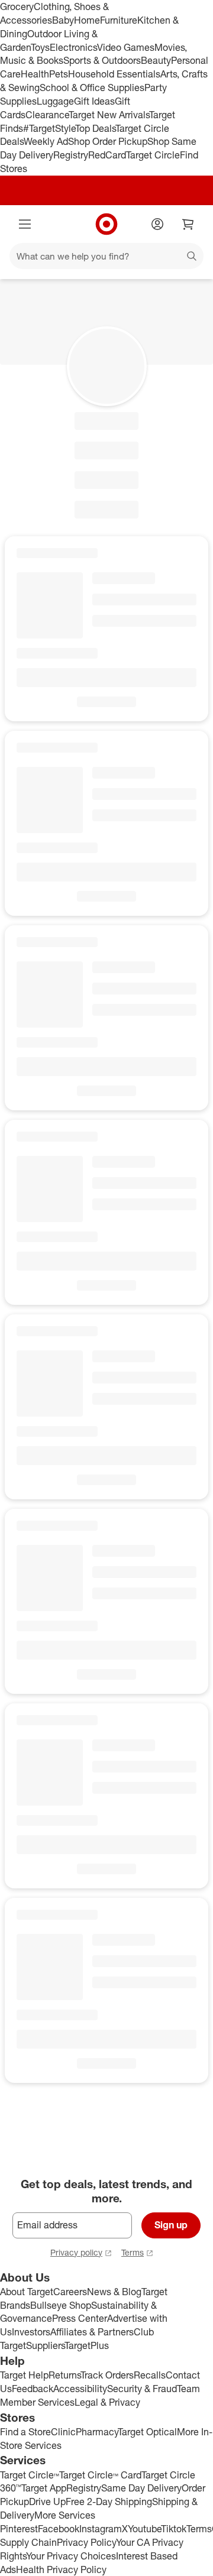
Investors (31, 2332)
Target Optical (147, 2432)
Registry (71, 155)
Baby (63, 20)
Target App (44, 2488)
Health (35, 74)
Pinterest (19, 2529)
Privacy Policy (86, 2542)
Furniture (119, 20)
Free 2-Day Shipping (109, 2502)
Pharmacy (97, 2432)
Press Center (80, 2318)
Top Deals (95, 128)
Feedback (33, 2389)
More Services (65, 2515)
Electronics (73, 47)
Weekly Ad (46, 141)
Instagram (101, 2529)
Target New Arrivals (109, 115)
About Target (27, 2292)
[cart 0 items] (188, 224)
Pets (59, 74)
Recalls (150, 2375)
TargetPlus (87, 2345)
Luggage (55, 101)
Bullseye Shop (61, 2305)
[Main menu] (25, 224)
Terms (133, 2252)
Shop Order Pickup (108, 141)
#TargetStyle (49, 128)
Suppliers (45, 2345)
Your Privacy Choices (71, 2556)
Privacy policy (76, 2252)
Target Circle (153, 155)
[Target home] (106, 224)
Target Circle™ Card (100, 2475)
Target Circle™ (30, 2475)
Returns (64, 2375)
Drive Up (47, 2502)
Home (87, 20)
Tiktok (174, 2529)
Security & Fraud (142, 2389)
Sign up (171, 2225)
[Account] (157, 224)
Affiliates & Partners (92, 2332)
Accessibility (80, 2389)
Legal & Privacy (107, 2402)
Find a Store (25, 2432)
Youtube (144, 2529)
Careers (70, 2292)
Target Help (24, 2375)
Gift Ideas (94, 101)
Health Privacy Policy (61, 2569)
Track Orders (107, 2375)
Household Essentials (114, 74)
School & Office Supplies (92, 88)
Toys (40, 47)
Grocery (17, 7)
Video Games (126, 47)
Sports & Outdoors (102, 60)
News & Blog (114, 2292)
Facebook (59, 2529)
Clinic (63, 2432)
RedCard (107, 155)
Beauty (156, 60)
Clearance (47, 115)
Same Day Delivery (141, 2488)
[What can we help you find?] (106, 256)
